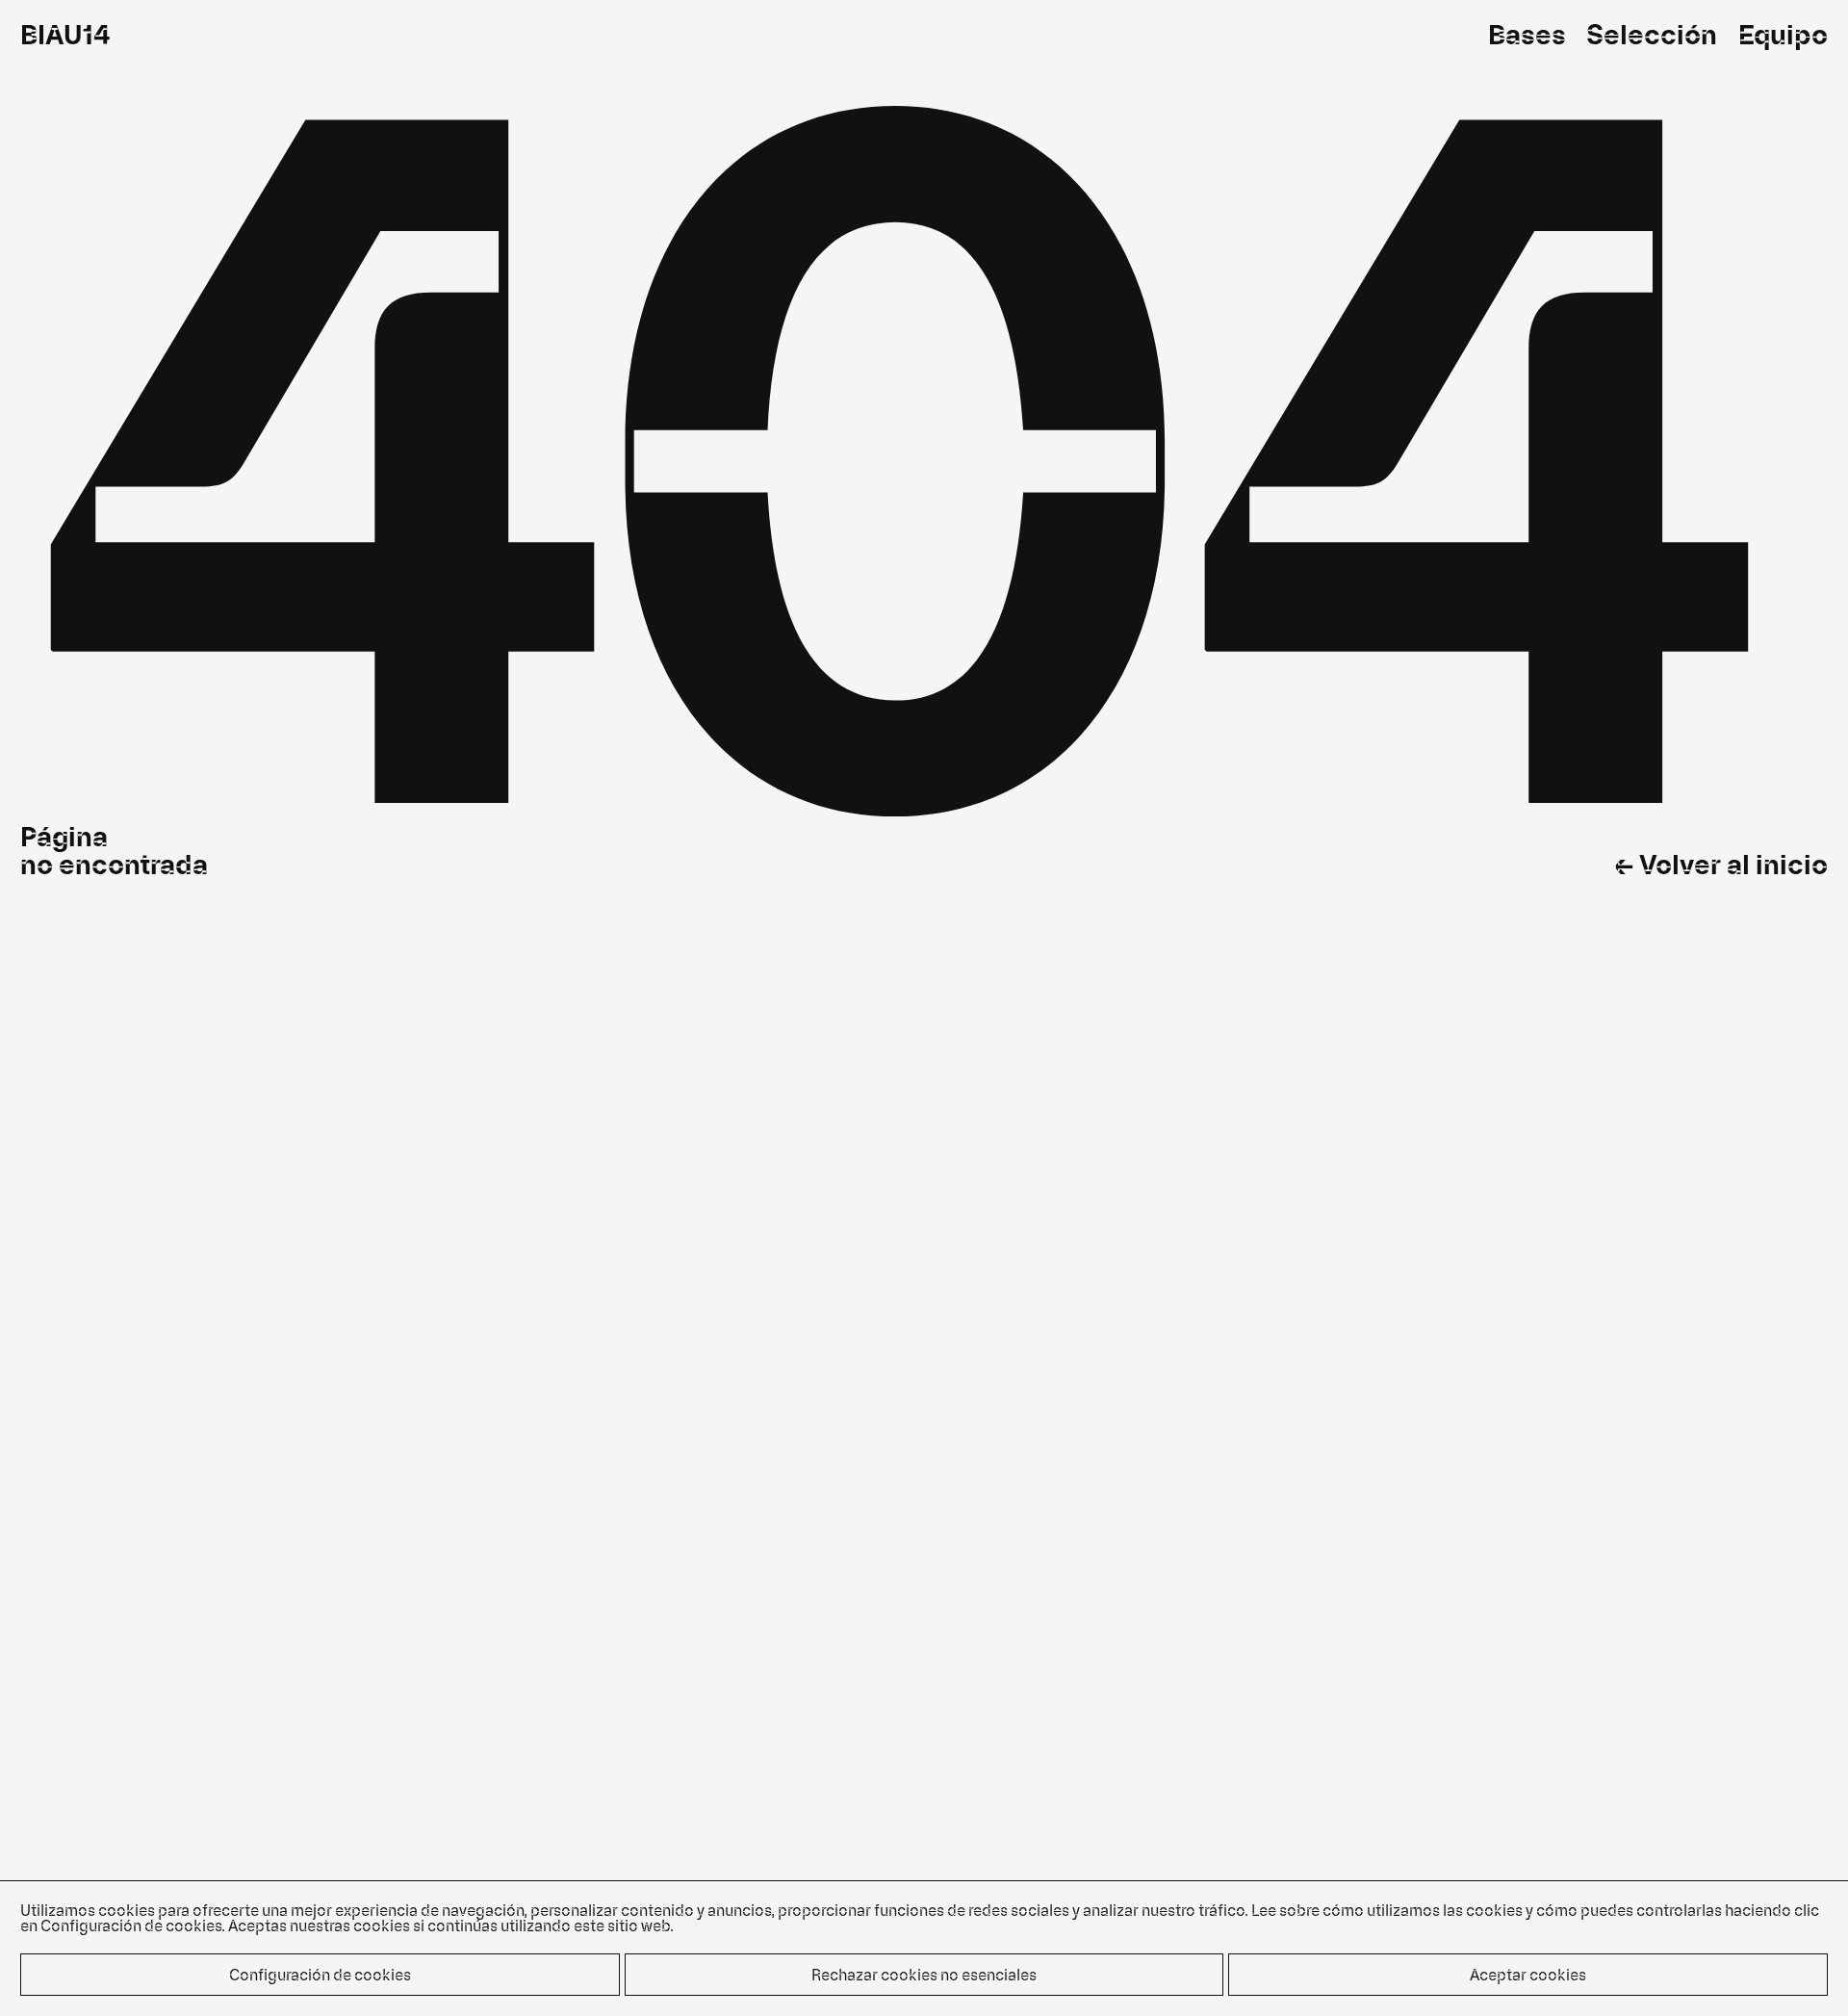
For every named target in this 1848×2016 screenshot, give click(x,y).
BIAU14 (65, 34)
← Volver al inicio (1721, 864)
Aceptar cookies (1528, 1974)
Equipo (1783, 34)
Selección (1652, 34)
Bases (1527, 34)
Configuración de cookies (320, 1974)
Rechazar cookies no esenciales (924, 1974)
